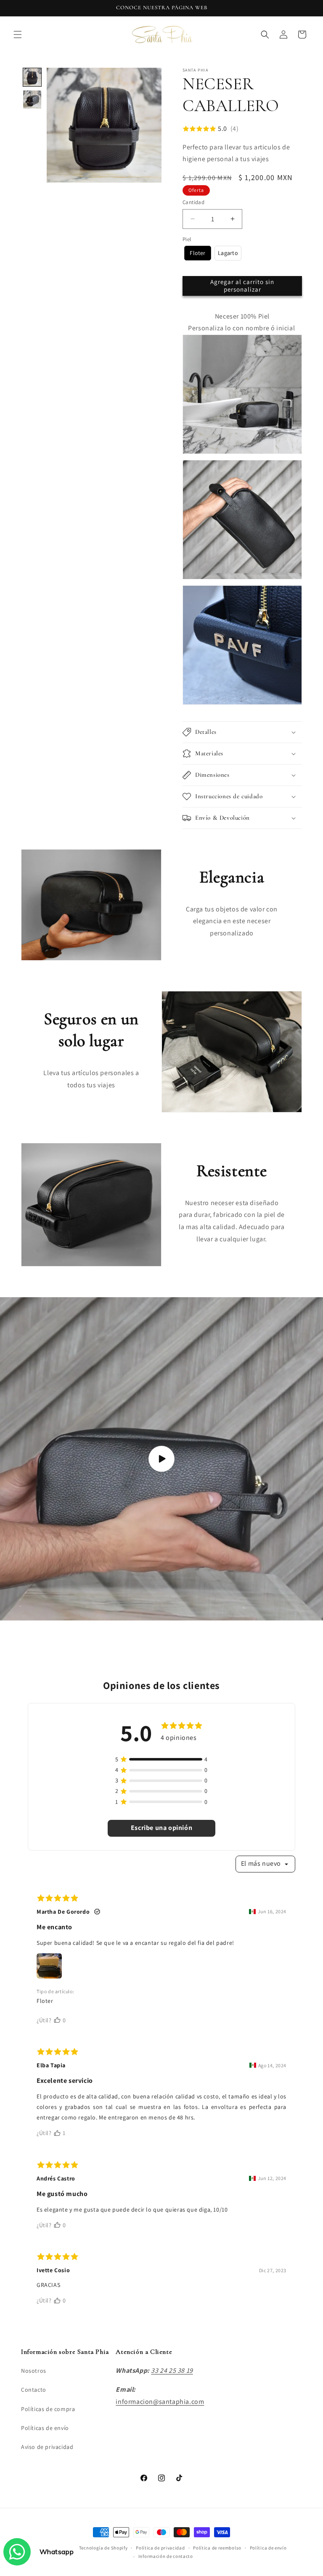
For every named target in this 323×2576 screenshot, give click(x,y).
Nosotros (34, 2371)
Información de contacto (166, 2556)
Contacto (34, 2390)
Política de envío (268, 2548)
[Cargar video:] (161, 1459)
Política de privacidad (160, 2548)
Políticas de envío (45, 2428)
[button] (18, 35)
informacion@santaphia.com (160, 2402)
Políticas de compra (48, 2409)
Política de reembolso (217, 2548)
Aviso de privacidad (47, 2447)
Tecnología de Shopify (103, 2548)
